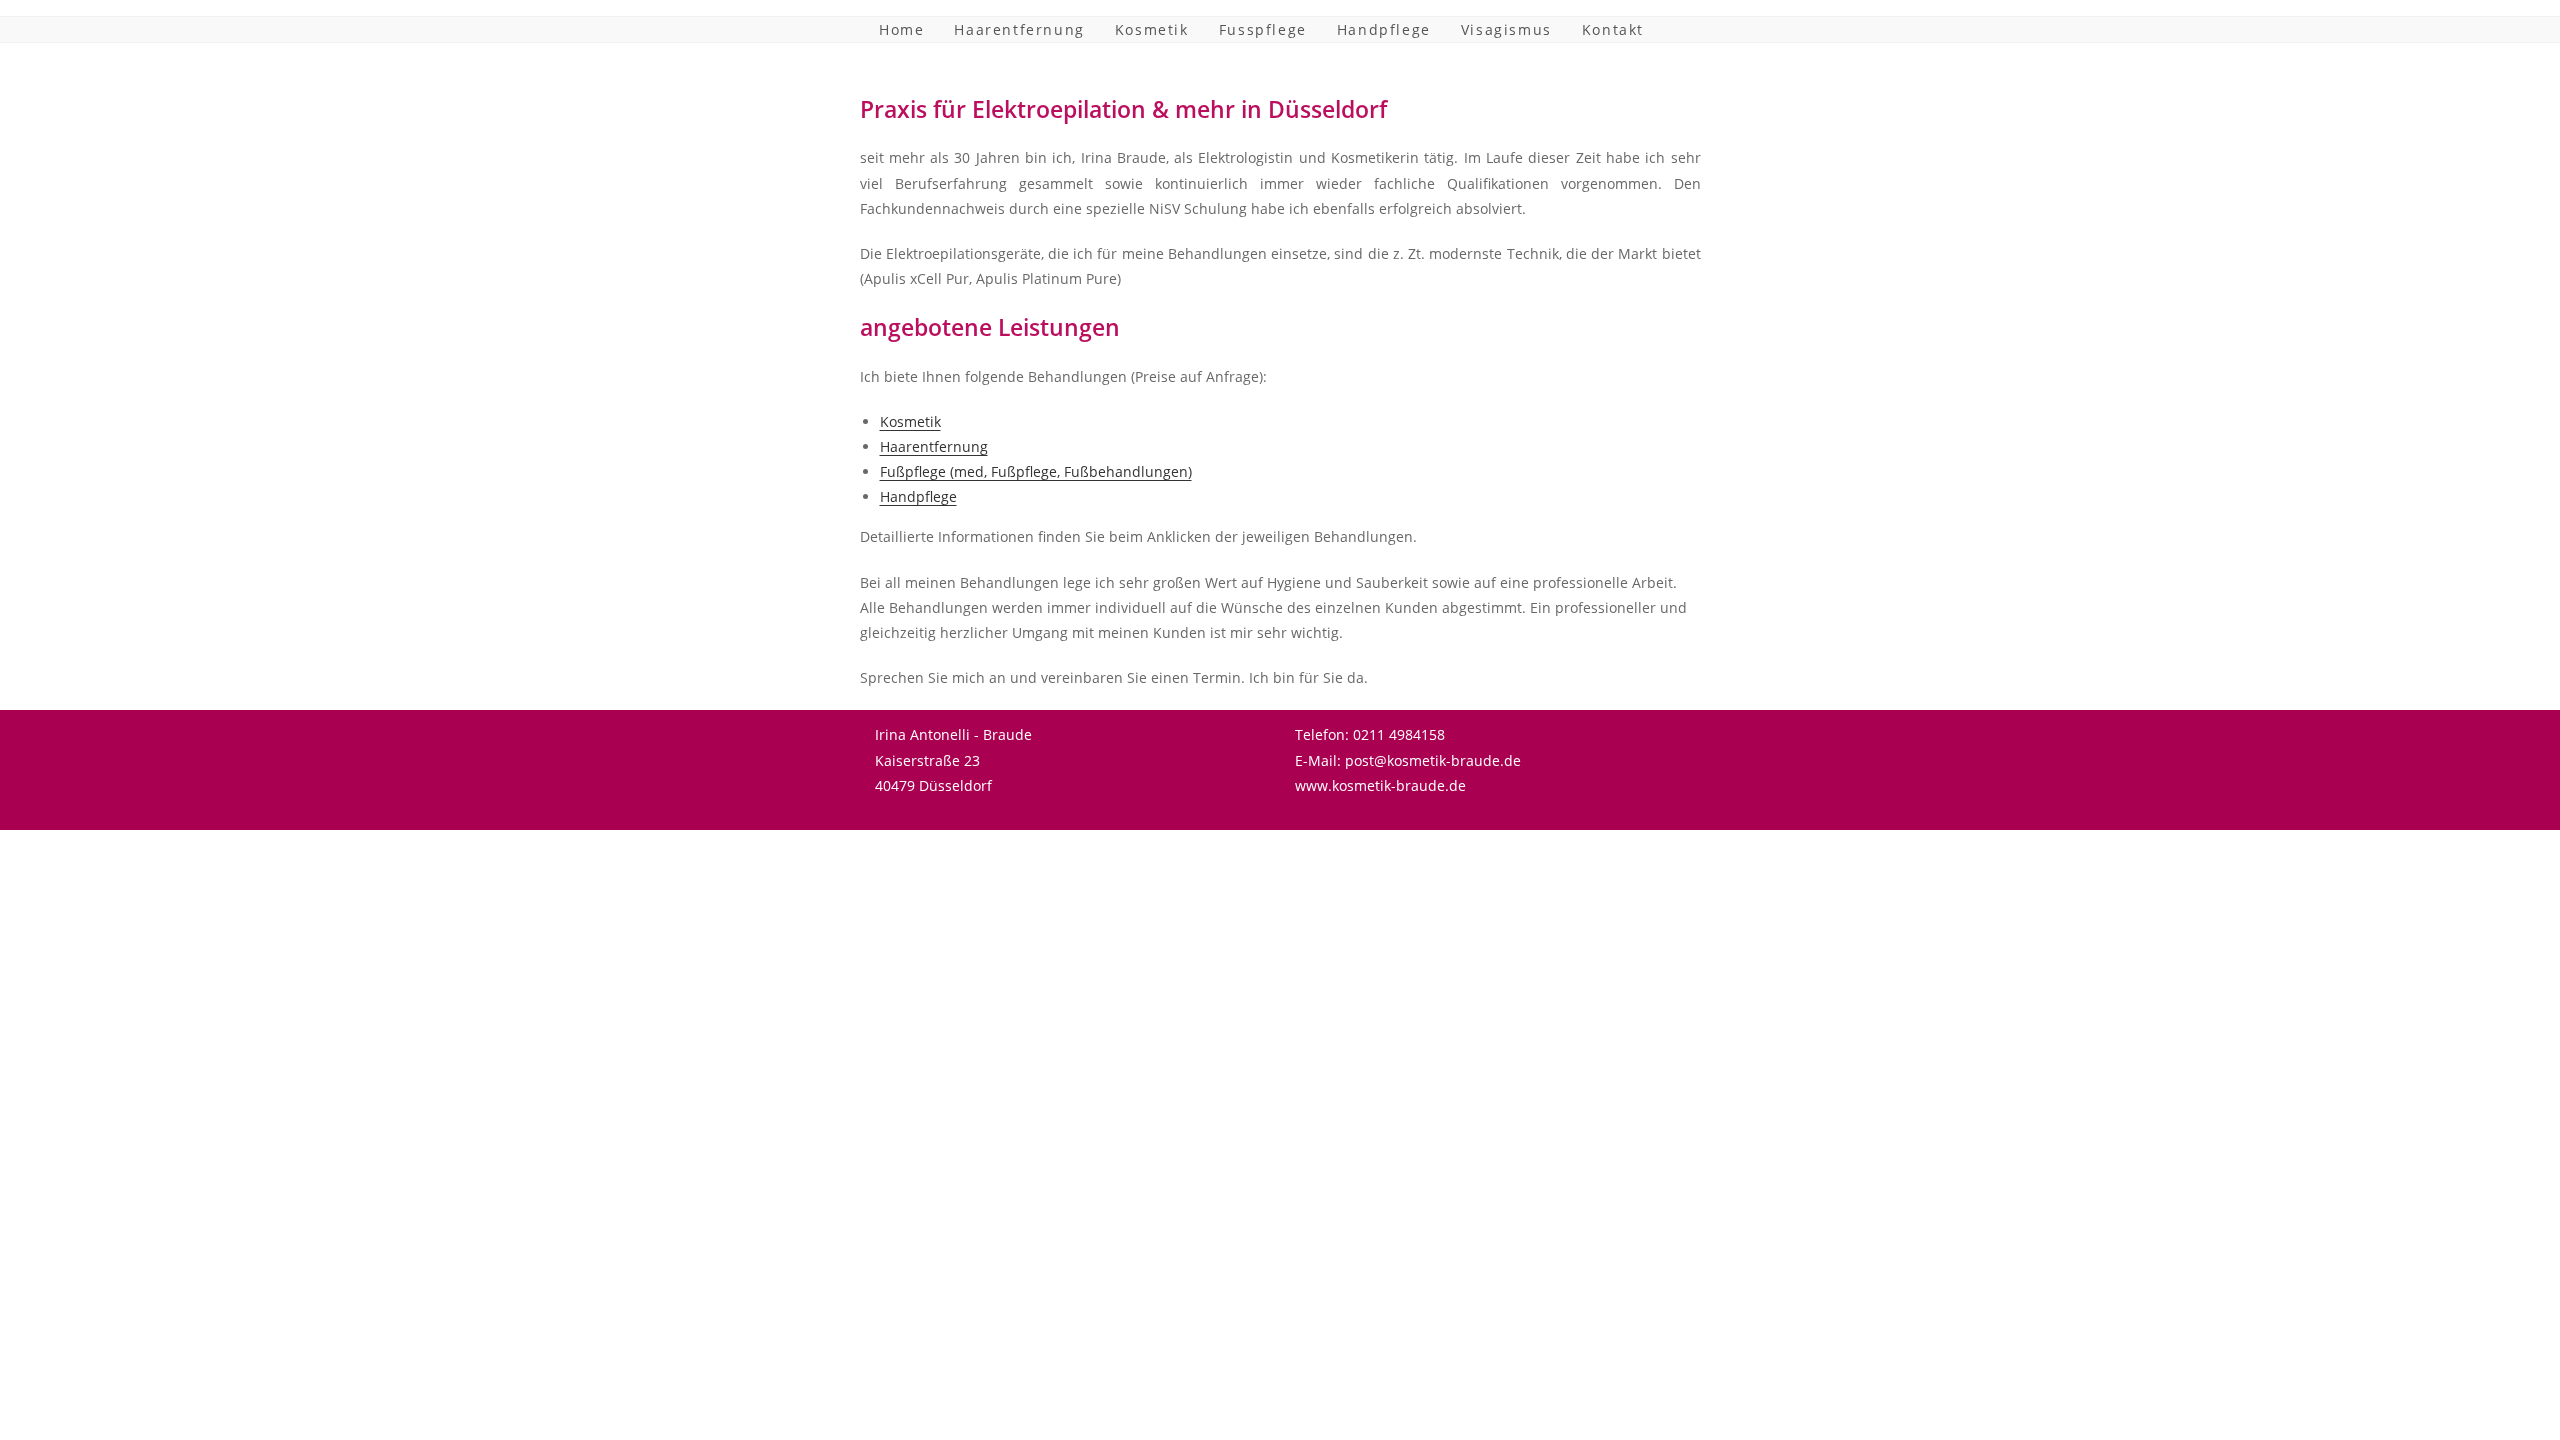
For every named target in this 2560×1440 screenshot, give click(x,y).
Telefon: (1322, 734)
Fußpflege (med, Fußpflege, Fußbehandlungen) (1036, 471)
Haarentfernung (934, 446)
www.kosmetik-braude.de (1380, 785)
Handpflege (918, 496)
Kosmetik (910, 421)
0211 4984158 (1399, 734)
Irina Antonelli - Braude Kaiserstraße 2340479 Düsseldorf (953, 759)
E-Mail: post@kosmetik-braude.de (1408, 760)
